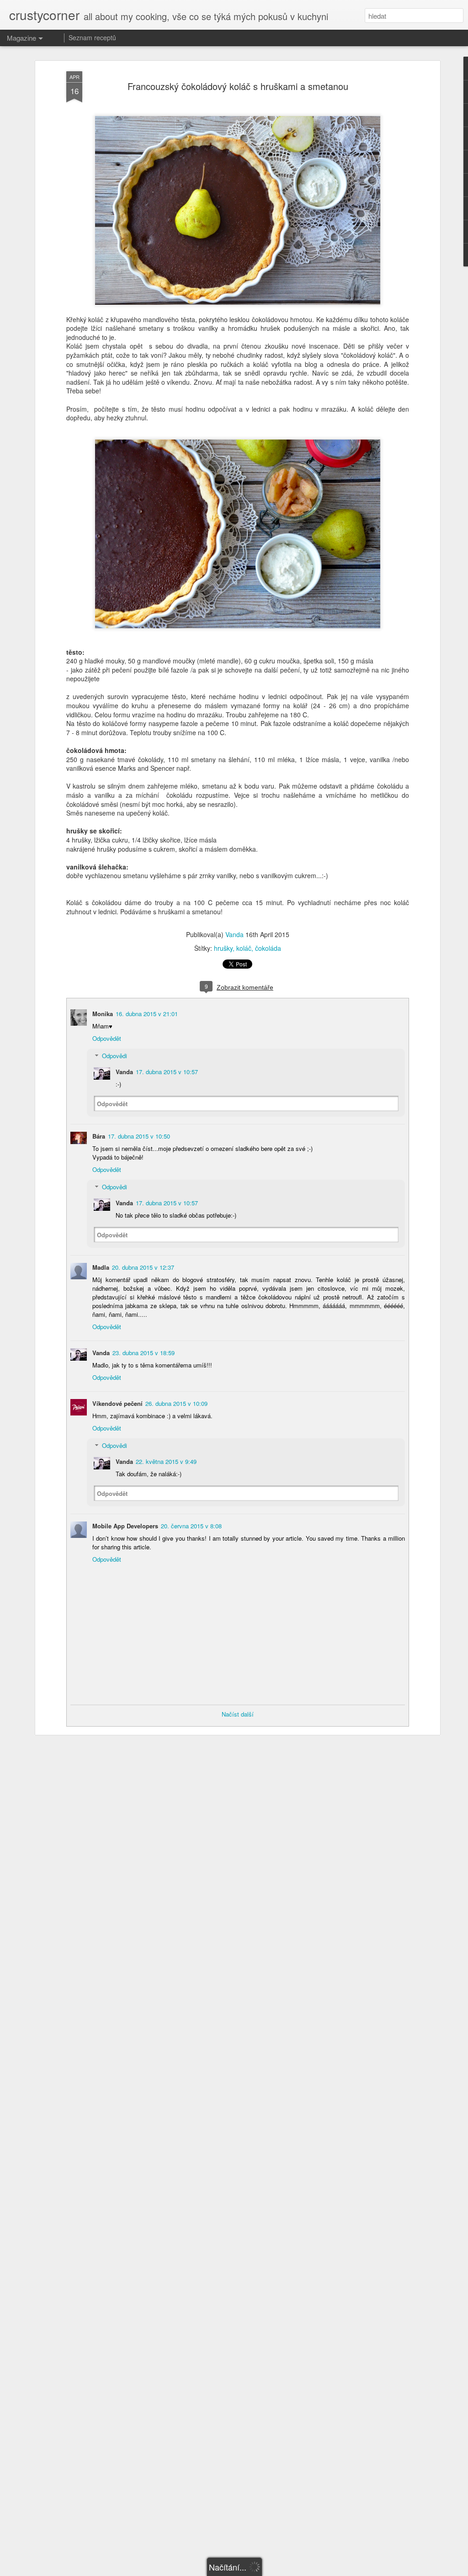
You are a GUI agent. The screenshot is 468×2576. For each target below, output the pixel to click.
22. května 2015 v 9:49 (166, 1461)
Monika (103, 1014)
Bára (99, 1136)
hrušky (223, 948)
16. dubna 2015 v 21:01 (147, 1014)
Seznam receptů (92, 37)
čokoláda (268, 948)
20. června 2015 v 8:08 (191, 1526)
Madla (101, 1267)
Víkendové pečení (117, 1403)
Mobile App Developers (125, 1526)
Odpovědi (114, 1056)
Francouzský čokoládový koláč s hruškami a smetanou (238, 86)
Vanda (234, 934)
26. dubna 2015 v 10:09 (176, 1403)
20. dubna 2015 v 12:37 (143, 1267)
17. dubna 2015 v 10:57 (167, 1072)
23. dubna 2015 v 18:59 (144, 1353)
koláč (244, 948)
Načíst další (238, 1714)
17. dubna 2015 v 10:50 (139, 1136)
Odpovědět (107, 1038)
